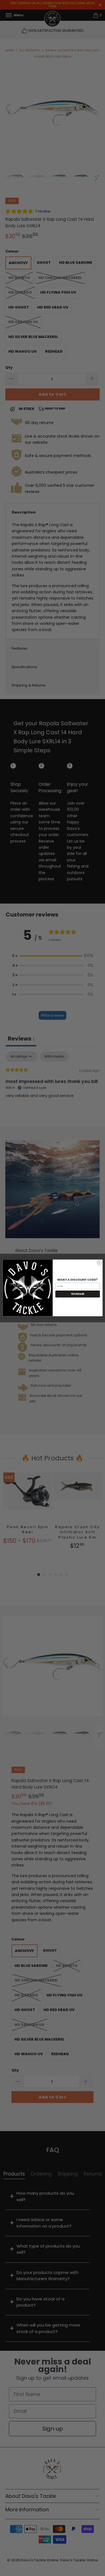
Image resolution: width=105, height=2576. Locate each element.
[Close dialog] (99, 1263)
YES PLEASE (77, 1294)
